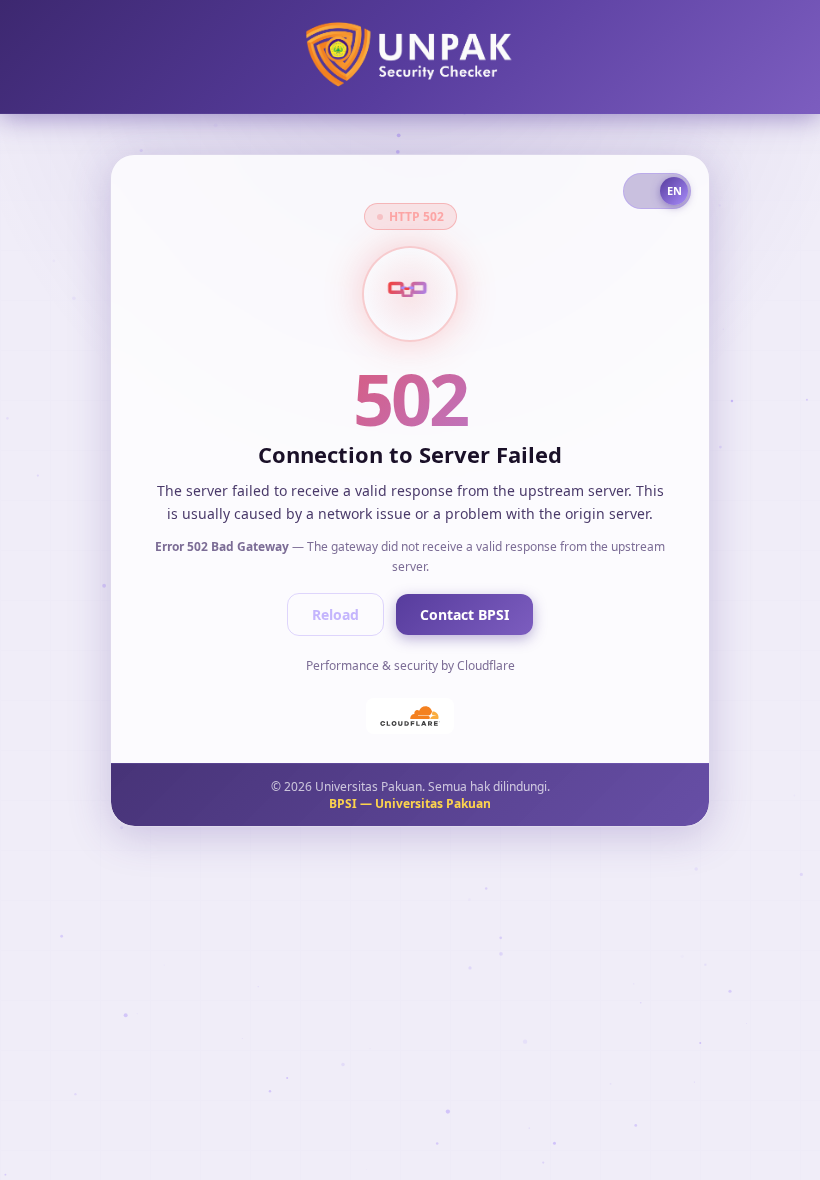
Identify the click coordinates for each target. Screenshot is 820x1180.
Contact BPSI (464, 614)
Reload (335, 614)
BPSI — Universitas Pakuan (410, 803)
